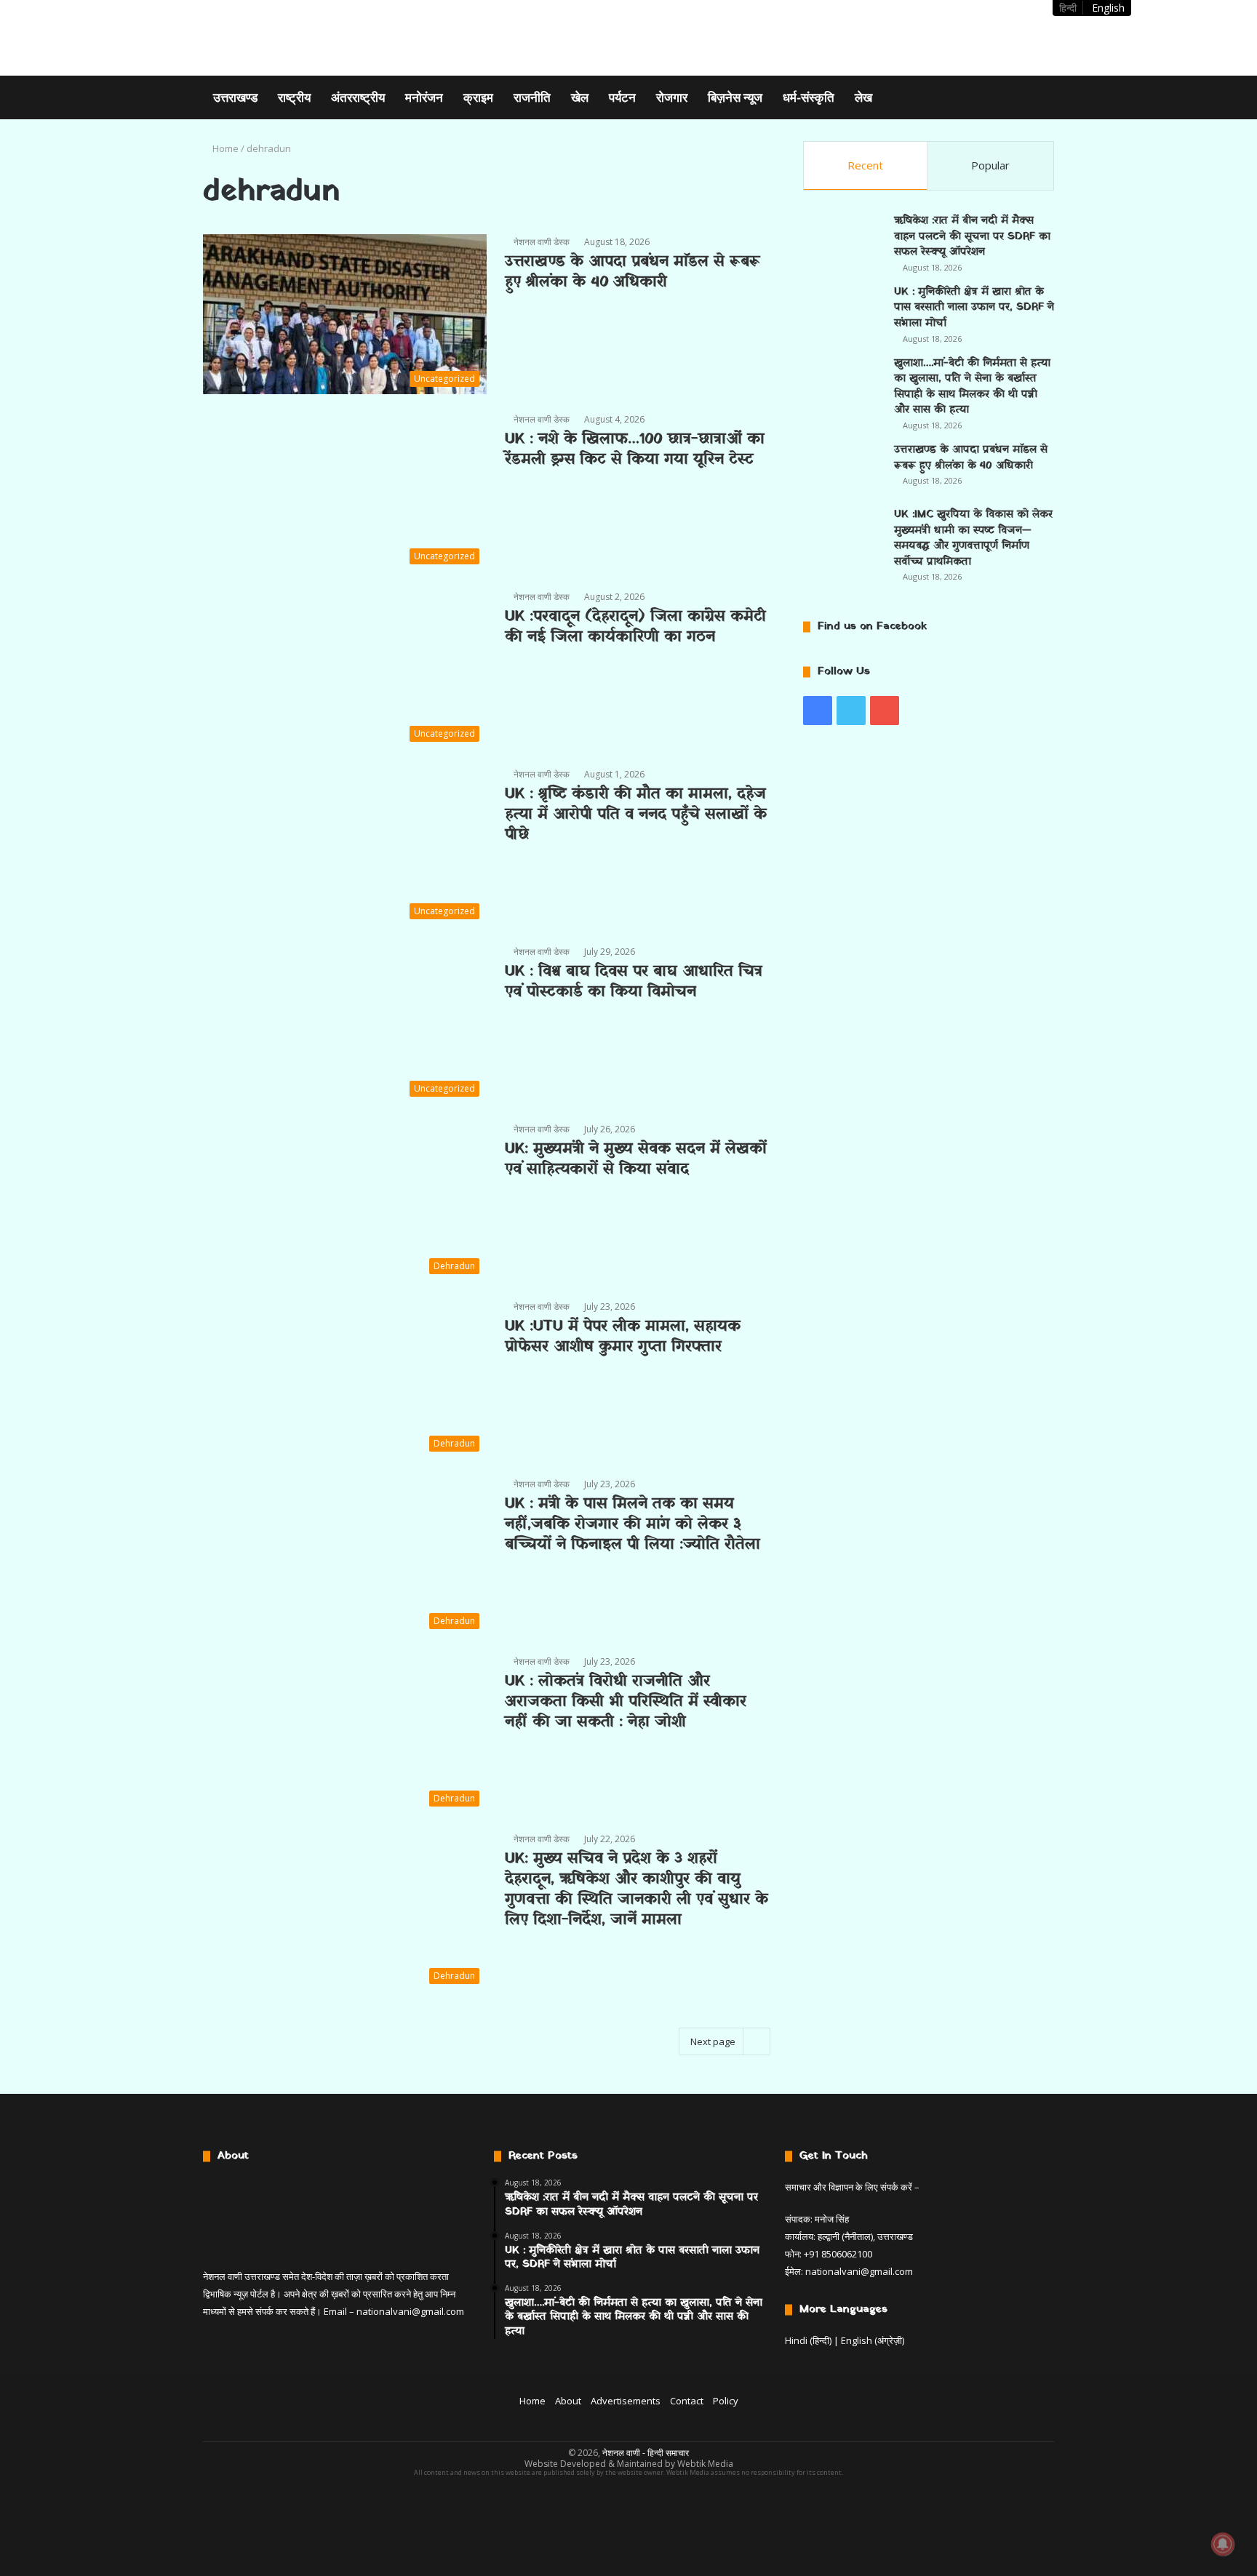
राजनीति (532, 97)
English (1108, 8)
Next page (713, 2041)
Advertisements (626, 2401)
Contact (687, 2401)
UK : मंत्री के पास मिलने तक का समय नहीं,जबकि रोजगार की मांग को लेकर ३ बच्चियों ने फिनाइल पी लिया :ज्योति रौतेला (633, 1524)
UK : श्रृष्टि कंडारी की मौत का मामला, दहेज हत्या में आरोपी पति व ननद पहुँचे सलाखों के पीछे (636, 815)
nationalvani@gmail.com (410, 2311)
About (568, 2401)
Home (224, 148)
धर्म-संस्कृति (809, 97)
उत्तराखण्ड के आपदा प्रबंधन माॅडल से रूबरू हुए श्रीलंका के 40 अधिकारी (633, 272)
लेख (863, 97)
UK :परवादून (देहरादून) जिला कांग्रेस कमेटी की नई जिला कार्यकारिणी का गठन (635, 627)
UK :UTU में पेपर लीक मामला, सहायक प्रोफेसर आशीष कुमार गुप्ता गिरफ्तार (623, 1337)
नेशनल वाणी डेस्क (542, 242)
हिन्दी (1068, 8)
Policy (726, 2401)
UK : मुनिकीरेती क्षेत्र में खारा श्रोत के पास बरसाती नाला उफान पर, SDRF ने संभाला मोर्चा (974, 308)
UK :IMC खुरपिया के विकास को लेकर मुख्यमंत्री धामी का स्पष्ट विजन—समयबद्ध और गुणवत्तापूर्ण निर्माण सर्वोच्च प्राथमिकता (973, 538)
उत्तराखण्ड (235, 97)
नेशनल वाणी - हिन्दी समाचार (646, 2453)
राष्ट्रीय (294, 97)
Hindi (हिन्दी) (808, 2340)
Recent (865, 165)
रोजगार (672, 97)
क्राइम (478, 97)
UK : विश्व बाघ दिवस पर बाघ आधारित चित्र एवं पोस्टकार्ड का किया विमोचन (634, 982)
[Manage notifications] (1223, 2544)
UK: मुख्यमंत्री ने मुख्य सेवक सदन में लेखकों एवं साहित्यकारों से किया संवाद (636, 1159)
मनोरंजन (424, 97)
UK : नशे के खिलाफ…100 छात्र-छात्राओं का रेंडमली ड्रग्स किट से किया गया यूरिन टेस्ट (635, 449)
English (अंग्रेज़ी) (873, 2340)
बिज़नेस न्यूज (735, 97)
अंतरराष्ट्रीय (358, 97)
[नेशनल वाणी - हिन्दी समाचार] (295, 38)
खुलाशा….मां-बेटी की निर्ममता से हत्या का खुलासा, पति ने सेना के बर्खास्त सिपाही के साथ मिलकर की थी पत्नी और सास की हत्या (972, 387)
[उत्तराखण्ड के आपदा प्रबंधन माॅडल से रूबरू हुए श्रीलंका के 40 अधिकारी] (843, 469)
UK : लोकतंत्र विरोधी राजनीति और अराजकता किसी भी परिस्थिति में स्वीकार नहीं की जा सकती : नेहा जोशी (626, 1702)
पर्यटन (622, 97)
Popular (990, 165)
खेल (580, 97)
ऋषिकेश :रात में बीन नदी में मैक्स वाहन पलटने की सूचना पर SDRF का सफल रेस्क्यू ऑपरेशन (972, 236)
